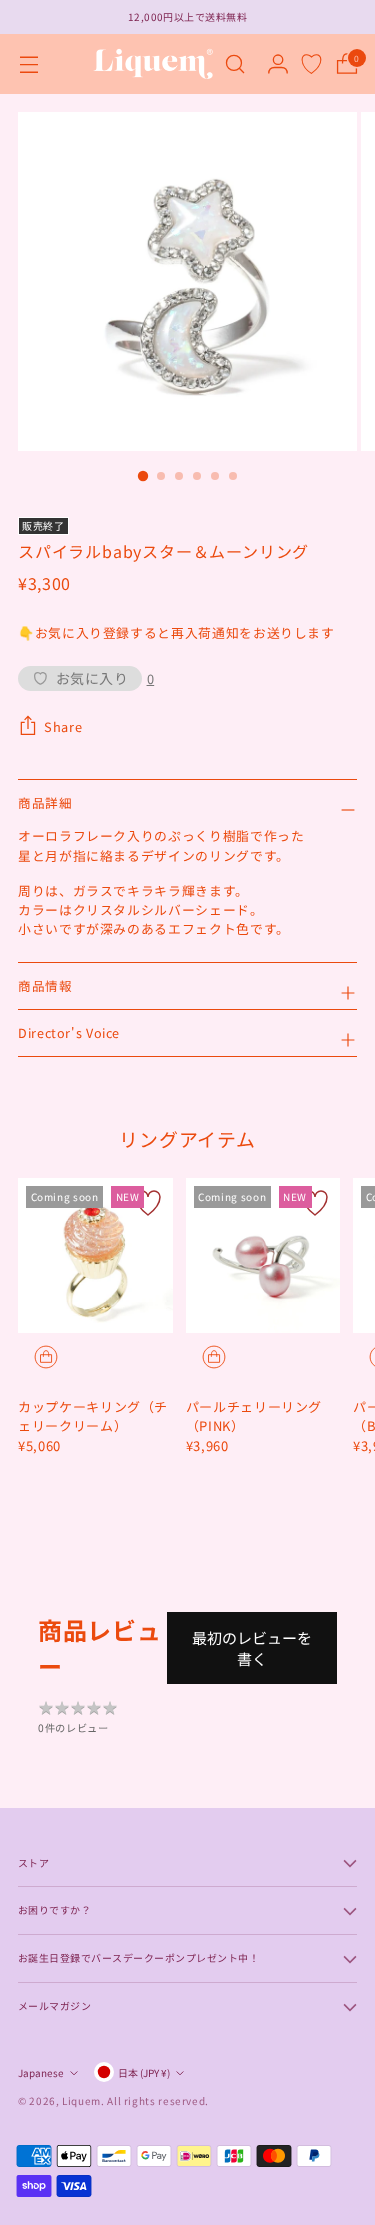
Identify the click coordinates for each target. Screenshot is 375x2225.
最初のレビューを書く (252, 1648)
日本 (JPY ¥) (144, 2072)
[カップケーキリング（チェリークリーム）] (95, 1255)
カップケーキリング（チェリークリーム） (93, 1416)
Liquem (81, 2100)
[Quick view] (46, 1357)
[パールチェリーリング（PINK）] (263, 1255)
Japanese (41, 2072)
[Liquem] (153, 64)
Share (63, 726)
